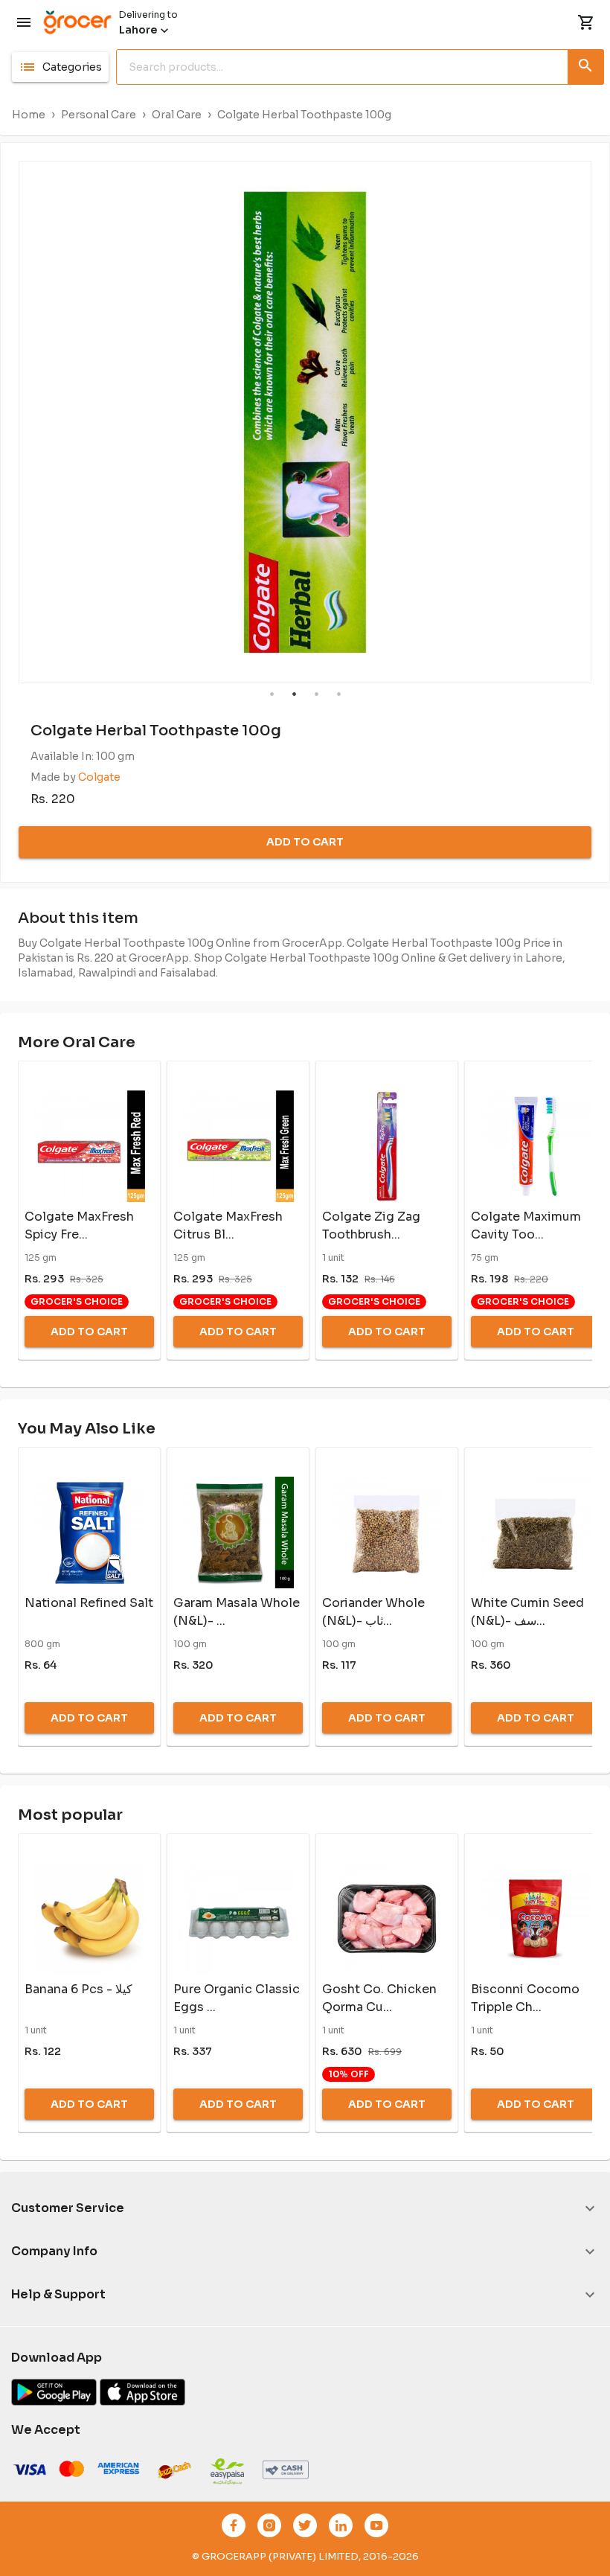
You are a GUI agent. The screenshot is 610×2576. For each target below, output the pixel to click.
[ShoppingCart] (586, 22)
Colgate (99, 777)
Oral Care (177, 115)
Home (29, 115)
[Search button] (586, 64)
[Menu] (24, 22)
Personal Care (99, 115)
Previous (8, 422)
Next (602, 422)
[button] (60, 67)
